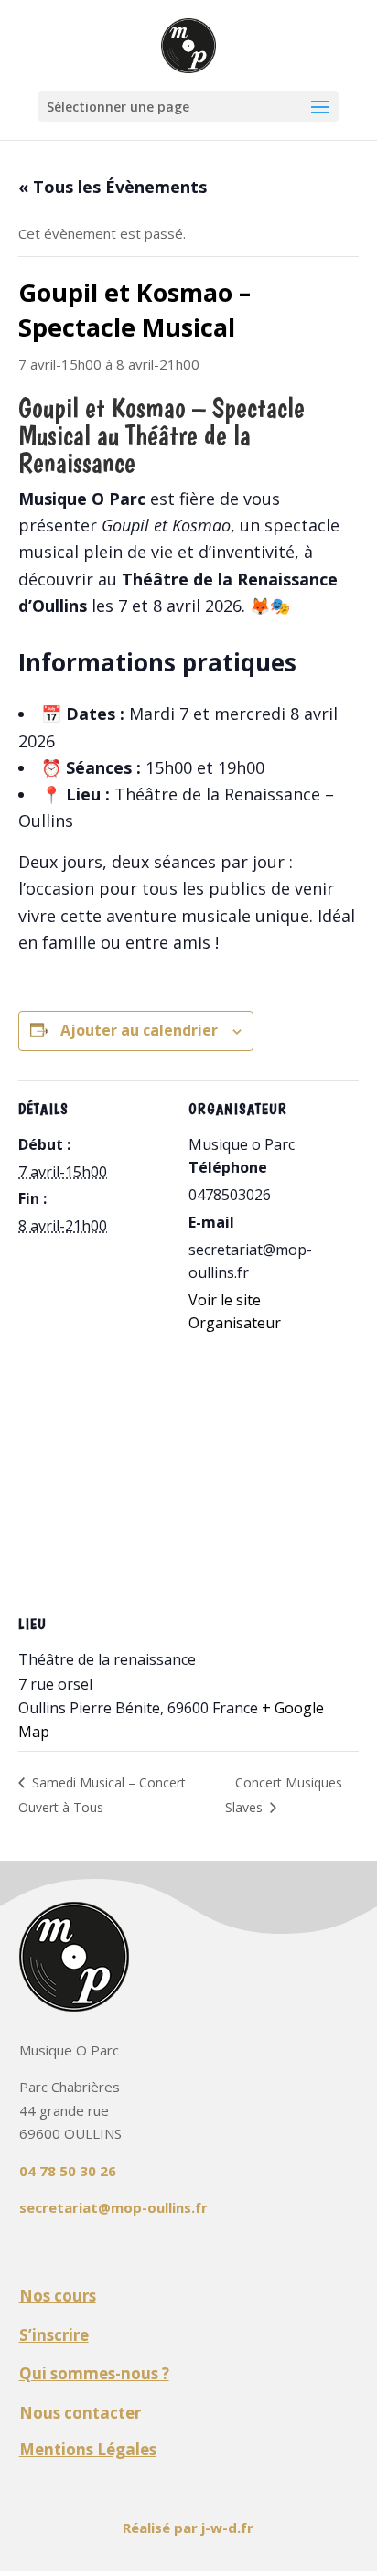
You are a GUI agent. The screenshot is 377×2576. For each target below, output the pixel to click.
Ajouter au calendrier (139, 1030)
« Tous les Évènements (113, 187)
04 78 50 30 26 (68, 2171)
